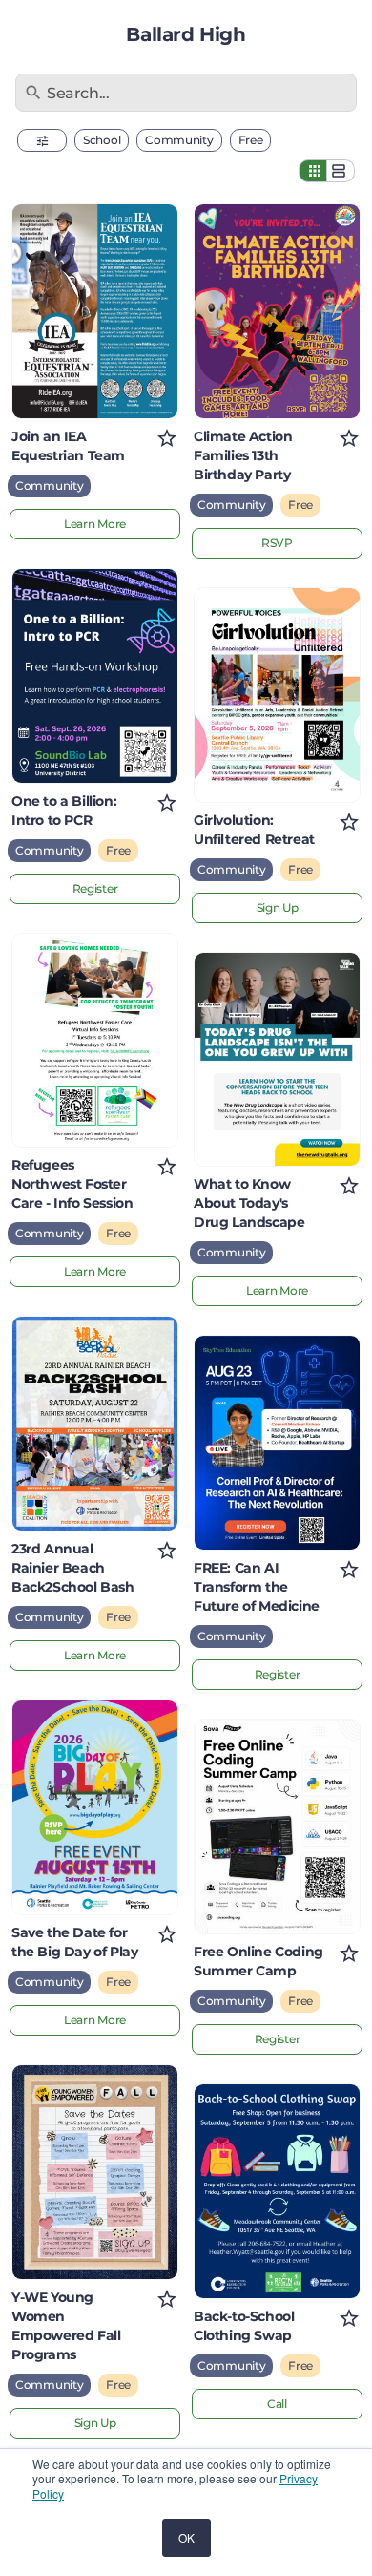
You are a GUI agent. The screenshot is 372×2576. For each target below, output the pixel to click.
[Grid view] (313, 171)
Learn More (95, 524)
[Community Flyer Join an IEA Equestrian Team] (95, 311)
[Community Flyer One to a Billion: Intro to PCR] (95, 676)
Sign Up (95, 2423)
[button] (42, 140)
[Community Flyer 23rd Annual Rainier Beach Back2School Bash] (95, 1424)
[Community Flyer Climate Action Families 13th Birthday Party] (277, 311)
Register (95, 888)
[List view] (341, 171)
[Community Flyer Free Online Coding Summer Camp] (277, 1826)
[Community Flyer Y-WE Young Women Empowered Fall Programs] (95, 2172)
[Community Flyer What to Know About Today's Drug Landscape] (277, 1060)
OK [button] (186, 2537)
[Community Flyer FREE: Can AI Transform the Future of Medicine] (277, 1443)
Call (277, 2404)
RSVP (277, 543)
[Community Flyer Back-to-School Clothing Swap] (277, 2191)
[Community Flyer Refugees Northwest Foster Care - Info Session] (95, 1041)
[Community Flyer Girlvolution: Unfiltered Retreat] (277, 695)
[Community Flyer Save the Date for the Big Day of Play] (95, 1807)
